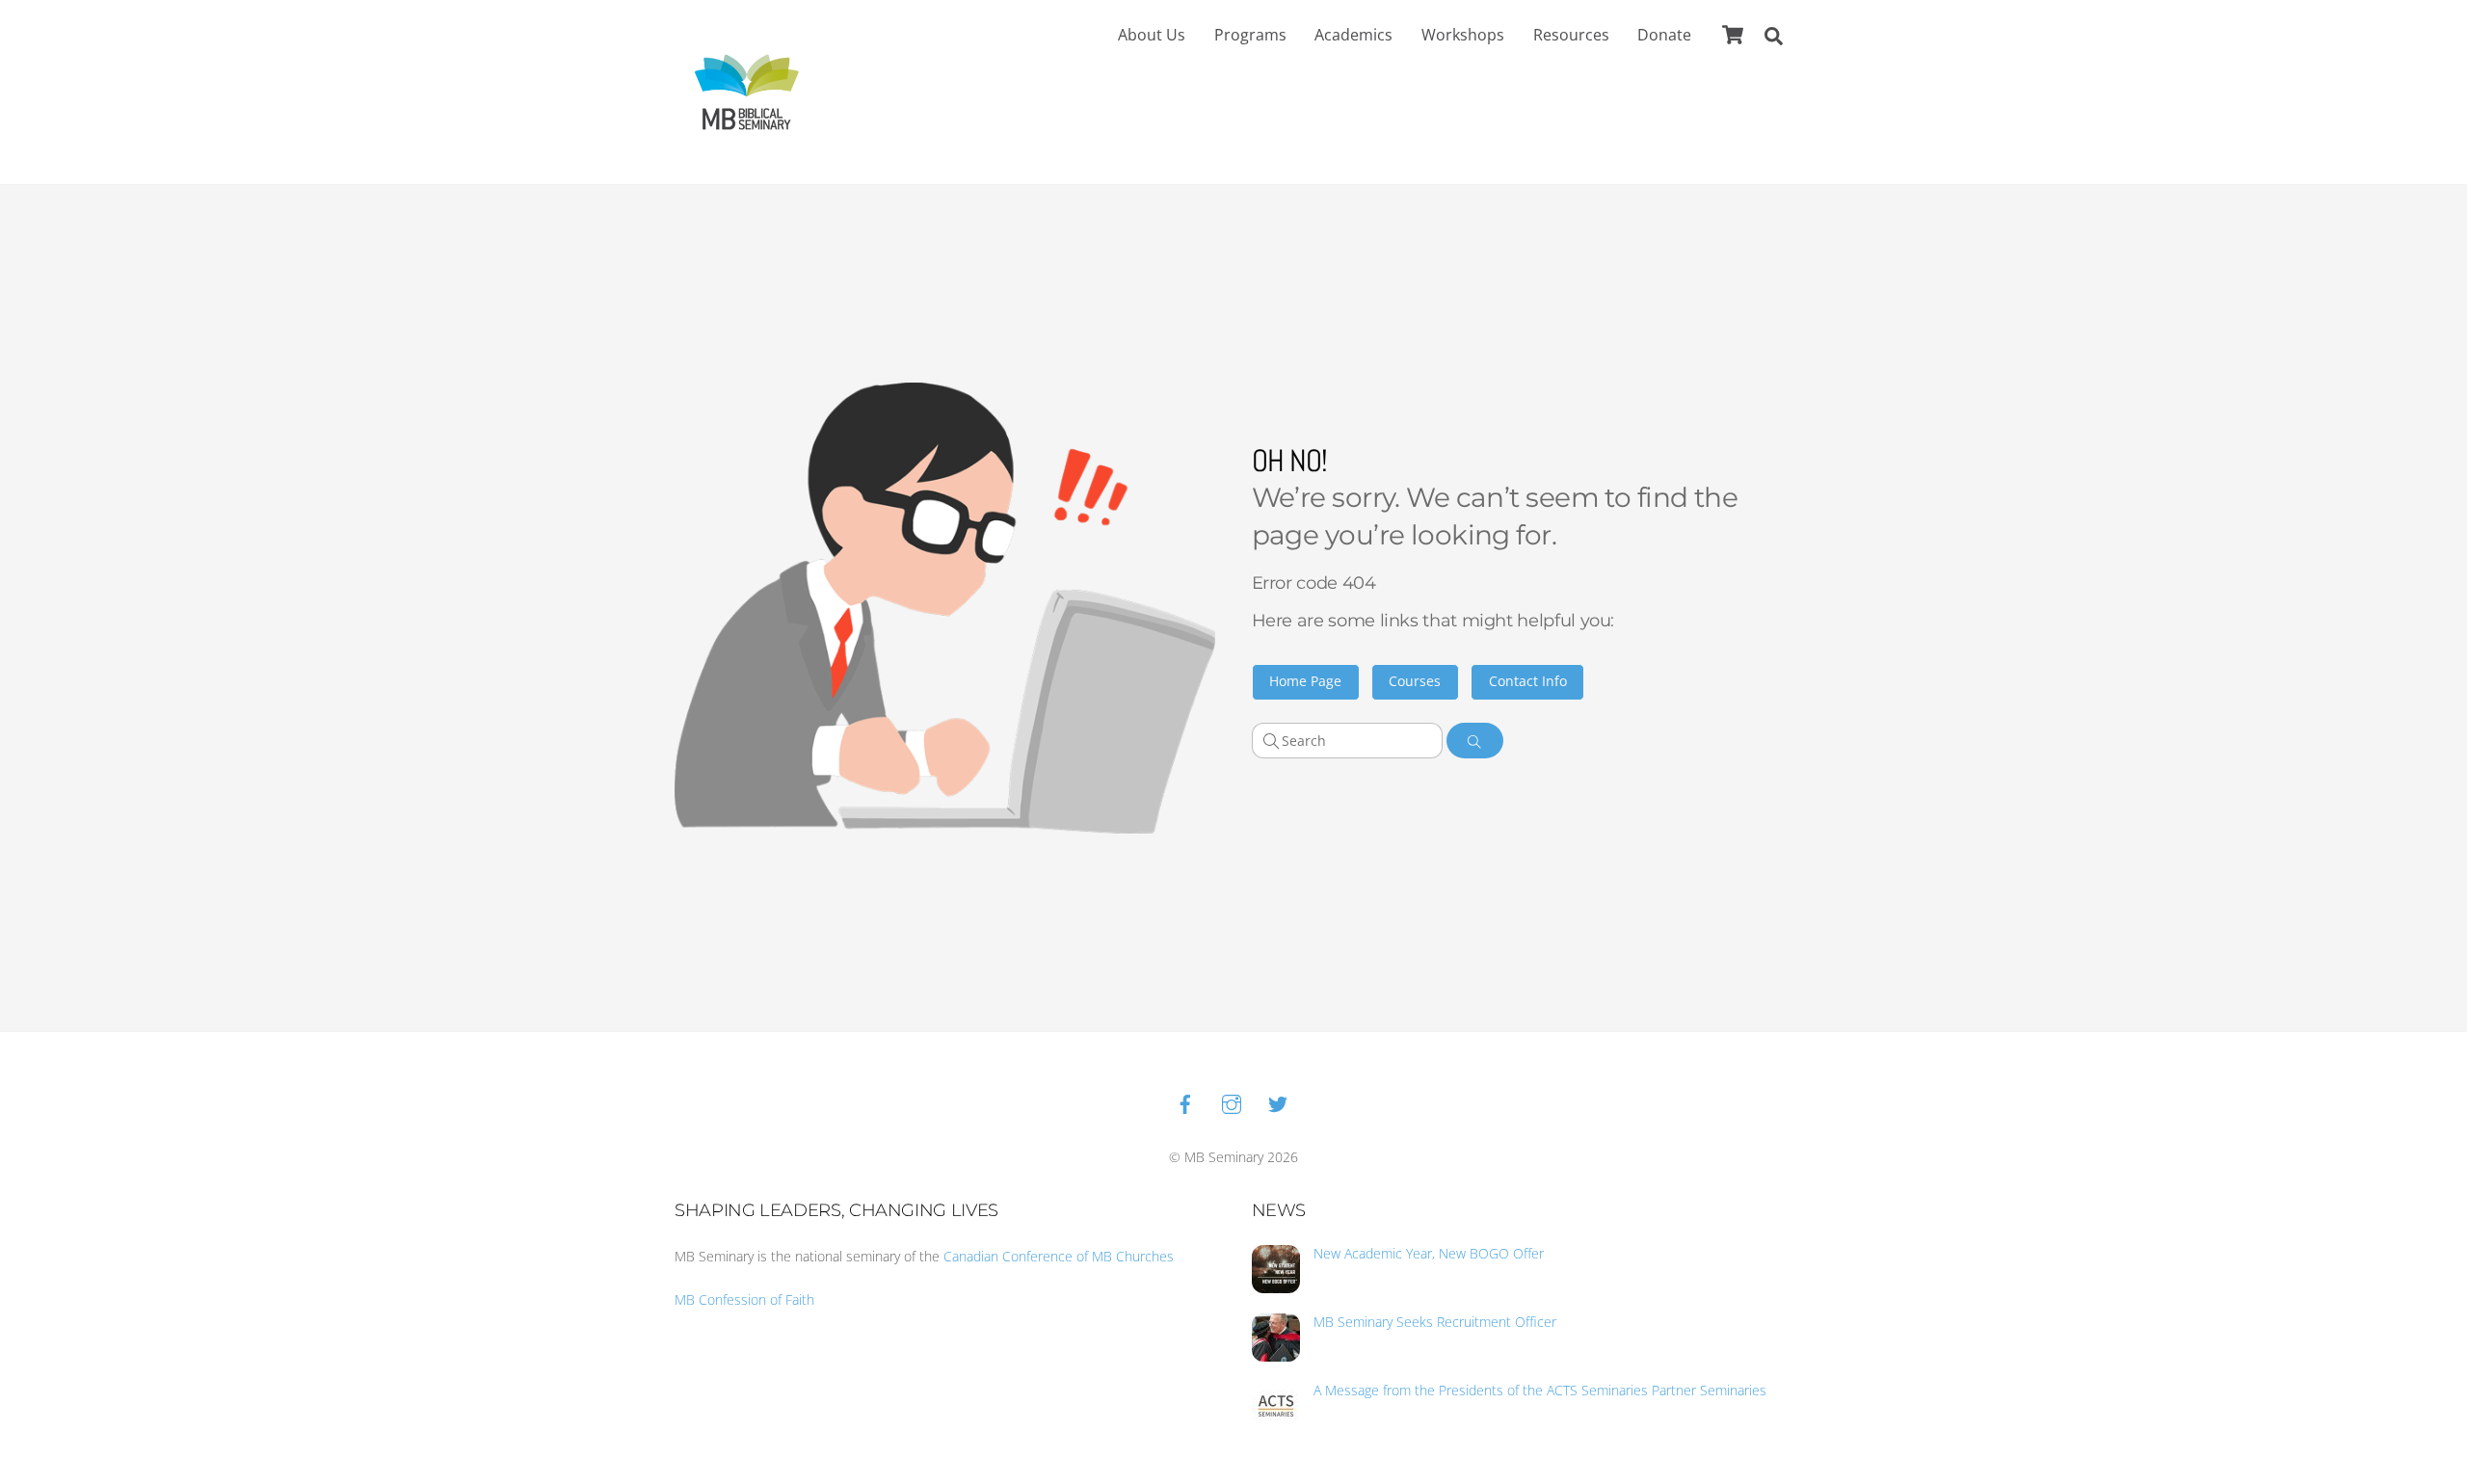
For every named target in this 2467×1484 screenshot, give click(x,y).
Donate (1664, 35)
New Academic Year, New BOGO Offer (1429, 1254)
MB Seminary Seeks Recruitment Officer (1435, 1322)
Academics (1353, 35)
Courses (1415, 681)
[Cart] (1733, 35)
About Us (1152, 35)
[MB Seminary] (747, 90)
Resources (1571, 35)
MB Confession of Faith (744, 1299)
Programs (1250, 35)
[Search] (1475, 741)
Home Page (1305, 681)
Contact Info (1528, 681)
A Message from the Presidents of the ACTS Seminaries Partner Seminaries (1540, 1391)
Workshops (1463, 35)
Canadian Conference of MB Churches (1059, 1256)
